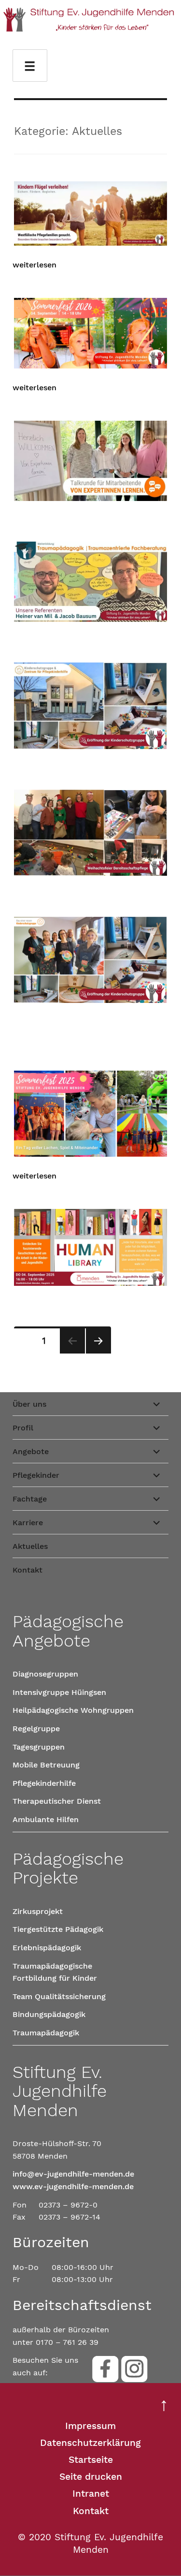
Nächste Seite (98, 1353)
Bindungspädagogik (49, 2014)
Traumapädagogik (46, 2033)
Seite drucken (91, 2477)
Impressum (90, 2426)
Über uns (29, 1404)
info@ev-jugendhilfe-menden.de (73, 2174)
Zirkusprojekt (38, 1911)
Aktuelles (30, 1546)
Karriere (28, 1523)
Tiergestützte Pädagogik (58, 1929)
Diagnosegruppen (45, 1674)
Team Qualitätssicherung (59, 1996)
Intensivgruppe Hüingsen (59, 1692)
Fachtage (30, 1499)
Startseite (91, 2460)
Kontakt (28, 1570)
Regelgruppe (36, 1729)
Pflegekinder (36, 1475)
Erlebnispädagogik (47, 1948)
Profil (23, 1428)
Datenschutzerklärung (90, 2443)
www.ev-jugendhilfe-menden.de (73, 2186)
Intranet (91, 2494)
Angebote (31, 1451)
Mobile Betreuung (46, 1765)
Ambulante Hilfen (46, 1819)
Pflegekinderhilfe (44, 1783)
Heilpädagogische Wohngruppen (73, 1710)
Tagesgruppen (39, 1747)
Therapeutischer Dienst (57, 1801)
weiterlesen (35, 265)
